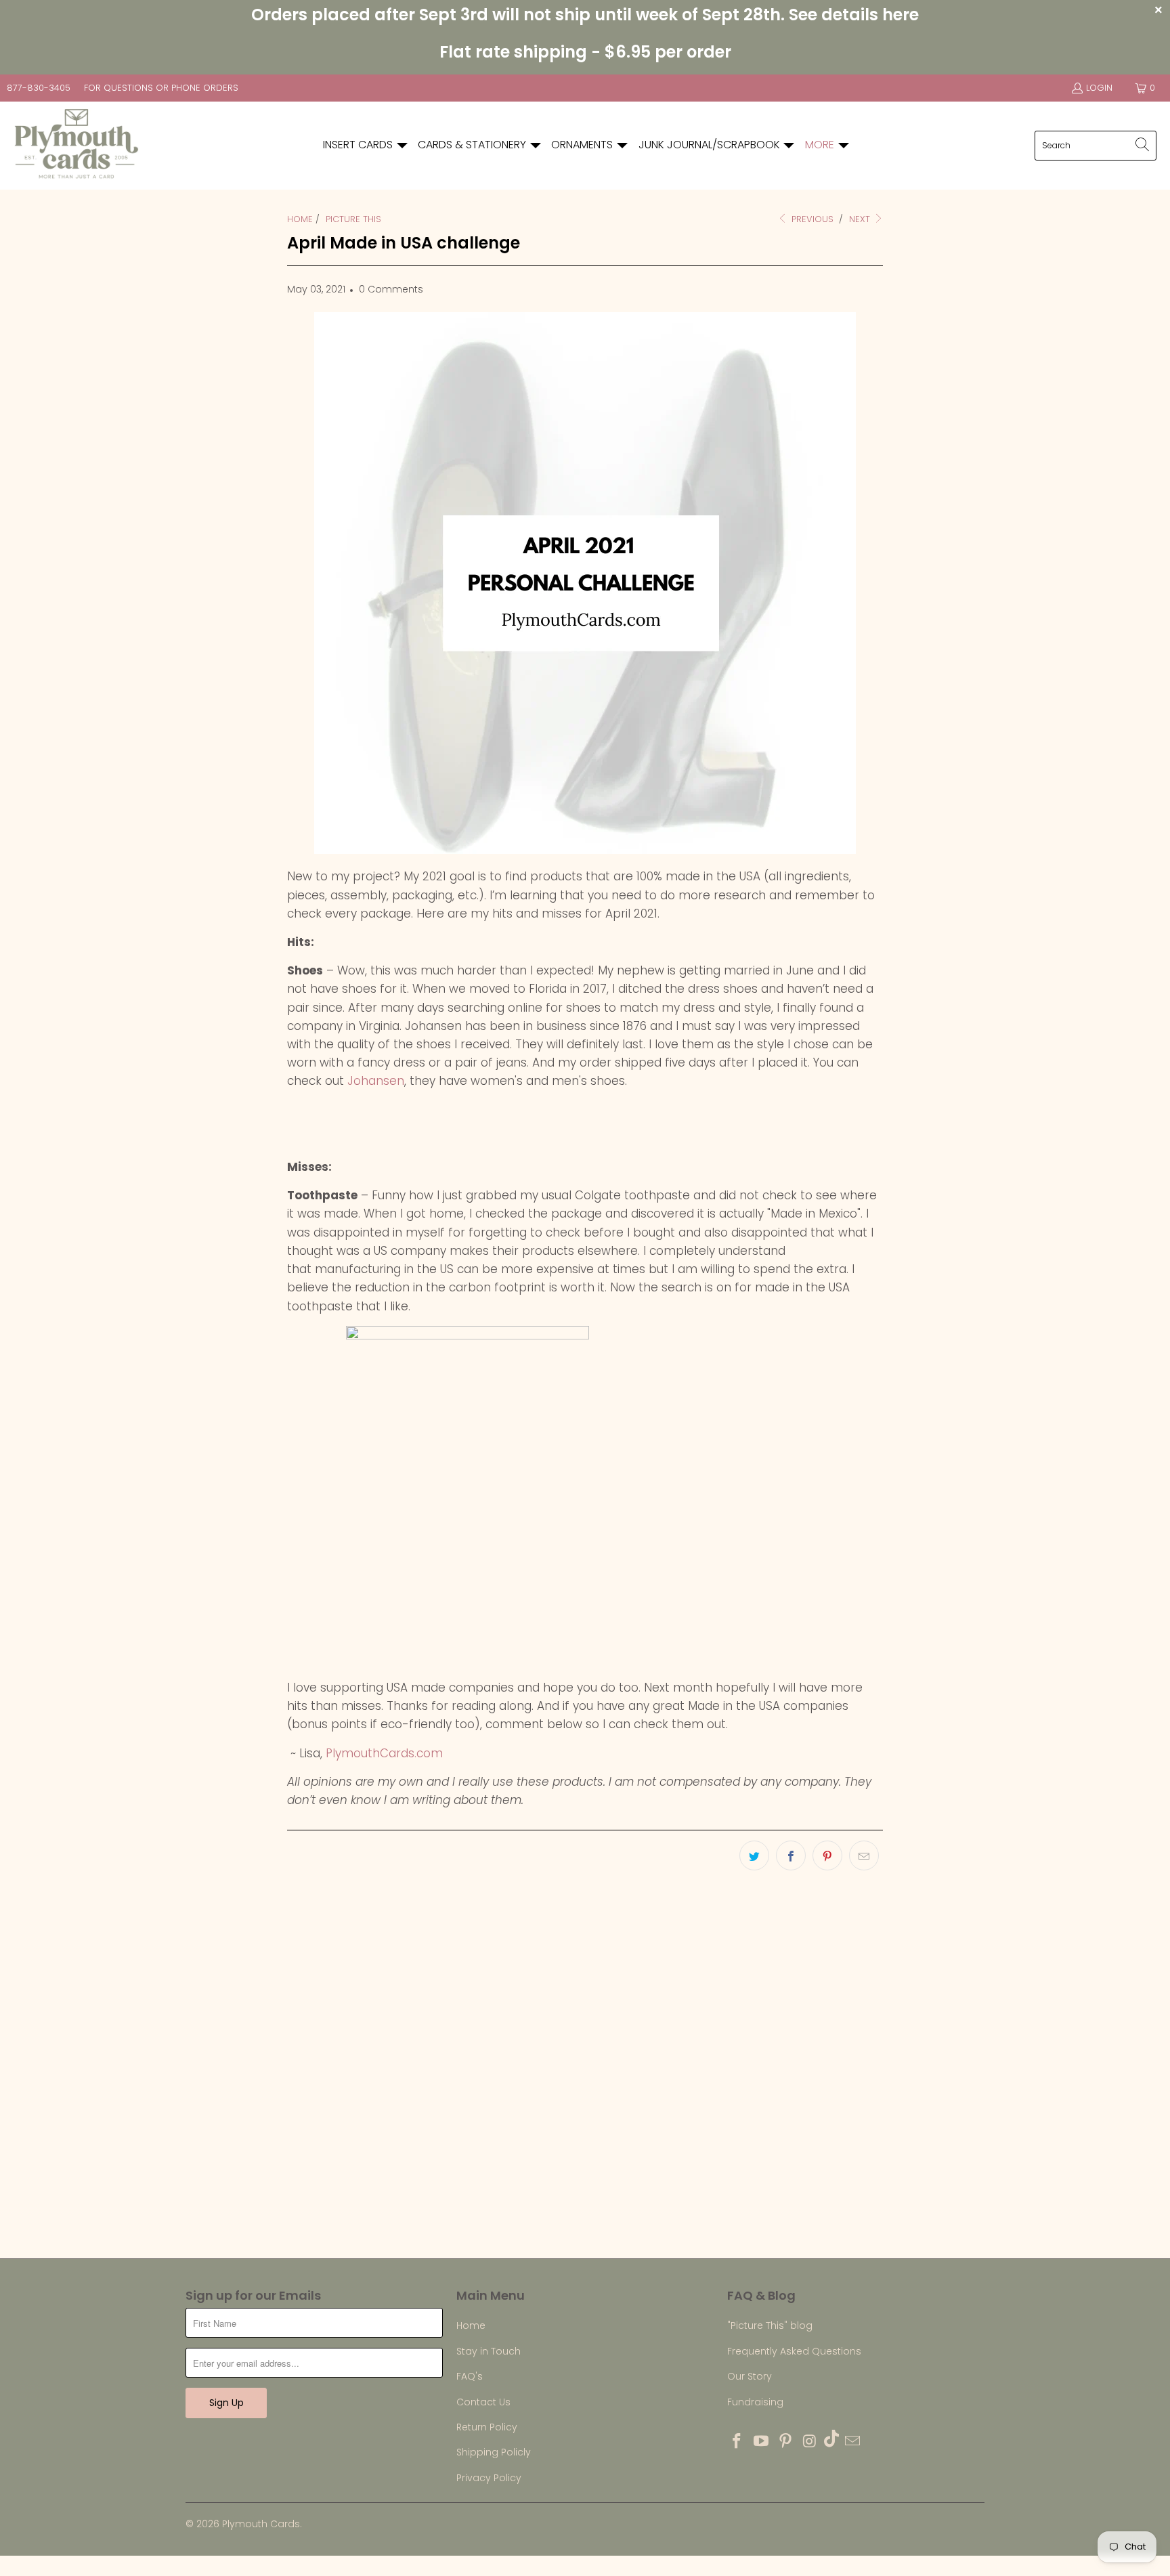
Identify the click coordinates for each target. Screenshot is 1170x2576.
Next (861, 219)
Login (1099, 88)
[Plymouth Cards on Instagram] (810, 2442)
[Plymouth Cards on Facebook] (737, 2442)
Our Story (750, 2376)
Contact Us (483, 2402)
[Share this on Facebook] (791, 1855)
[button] (366, 145)
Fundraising (755, 2402)
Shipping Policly (494, 2452)
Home (471, 2325)
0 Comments (391, 289)
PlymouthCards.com (386, 1753)
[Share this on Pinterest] (827, 1855)
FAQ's (470, 2376)
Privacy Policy (489, 2478)
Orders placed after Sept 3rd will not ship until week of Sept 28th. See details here (585, 15)
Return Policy (487, 2427)
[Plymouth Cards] (76, 146)
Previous (811, 219)
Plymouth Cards (261, 2524)
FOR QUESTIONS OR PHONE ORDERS (161, 88)
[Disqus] (585, 2074)
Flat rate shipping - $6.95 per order (585, 52)
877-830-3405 (39, 88)
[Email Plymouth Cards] (853, 2442)
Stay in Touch (489, 2351)
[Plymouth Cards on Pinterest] (785, 2442)
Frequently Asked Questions (794, 2351)
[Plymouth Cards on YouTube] (762, 2442)
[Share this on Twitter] (754, 1855)
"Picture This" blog (770, 2325)
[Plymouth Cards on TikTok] (831, 2440)
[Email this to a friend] (864, 1855)
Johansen (376, 1081)
